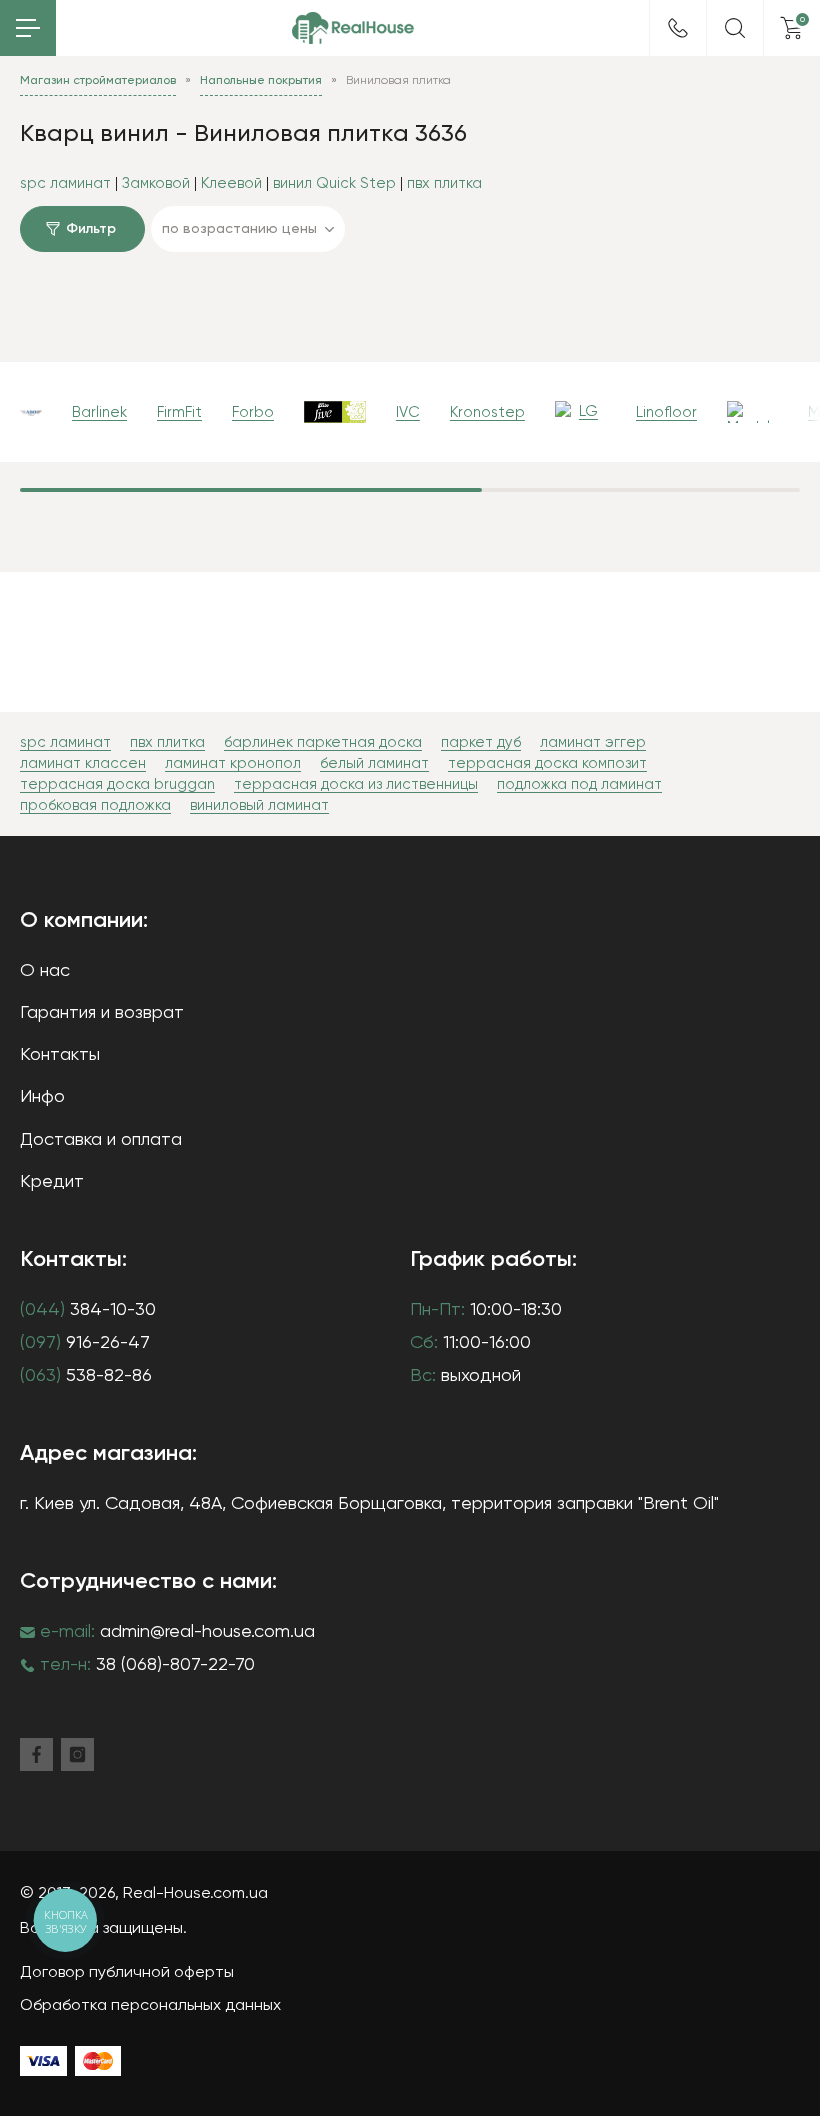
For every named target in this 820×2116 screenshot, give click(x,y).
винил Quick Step (334, 183)
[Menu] (28, 28)
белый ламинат (374, 763)
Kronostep (487, 412)
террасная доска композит (547, 763)
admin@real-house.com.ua (207, 1632)
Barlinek (99, 412)
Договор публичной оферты (127, 1973)
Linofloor (666, 412)
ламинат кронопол (233, 763)
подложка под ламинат (579, 784)
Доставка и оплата (101, 1140)
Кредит (52, 1182)
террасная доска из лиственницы (356, 784)
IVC (408, 412)
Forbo (253, 412)
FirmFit (179, 412)
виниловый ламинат (259, 805)
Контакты (60, 1055)
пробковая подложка (95, 805)
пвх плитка (444, 183)
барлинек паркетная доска (323, 742)
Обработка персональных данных (150, 2006)
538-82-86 (86, 1376)
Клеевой (231, 183)
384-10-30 (88, 1310)
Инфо (42, 1097)
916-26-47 (85, 1343)
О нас (45, 971)
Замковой (156, 183)
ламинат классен (83, 763)
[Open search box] (735, 28)
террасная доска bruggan (117, 784)
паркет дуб (481, 742)
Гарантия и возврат (102, 1013)
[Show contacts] (678, 28)
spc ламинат (65, 183)
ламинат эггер (593, 742)
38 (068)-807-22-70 (175, 1665)
